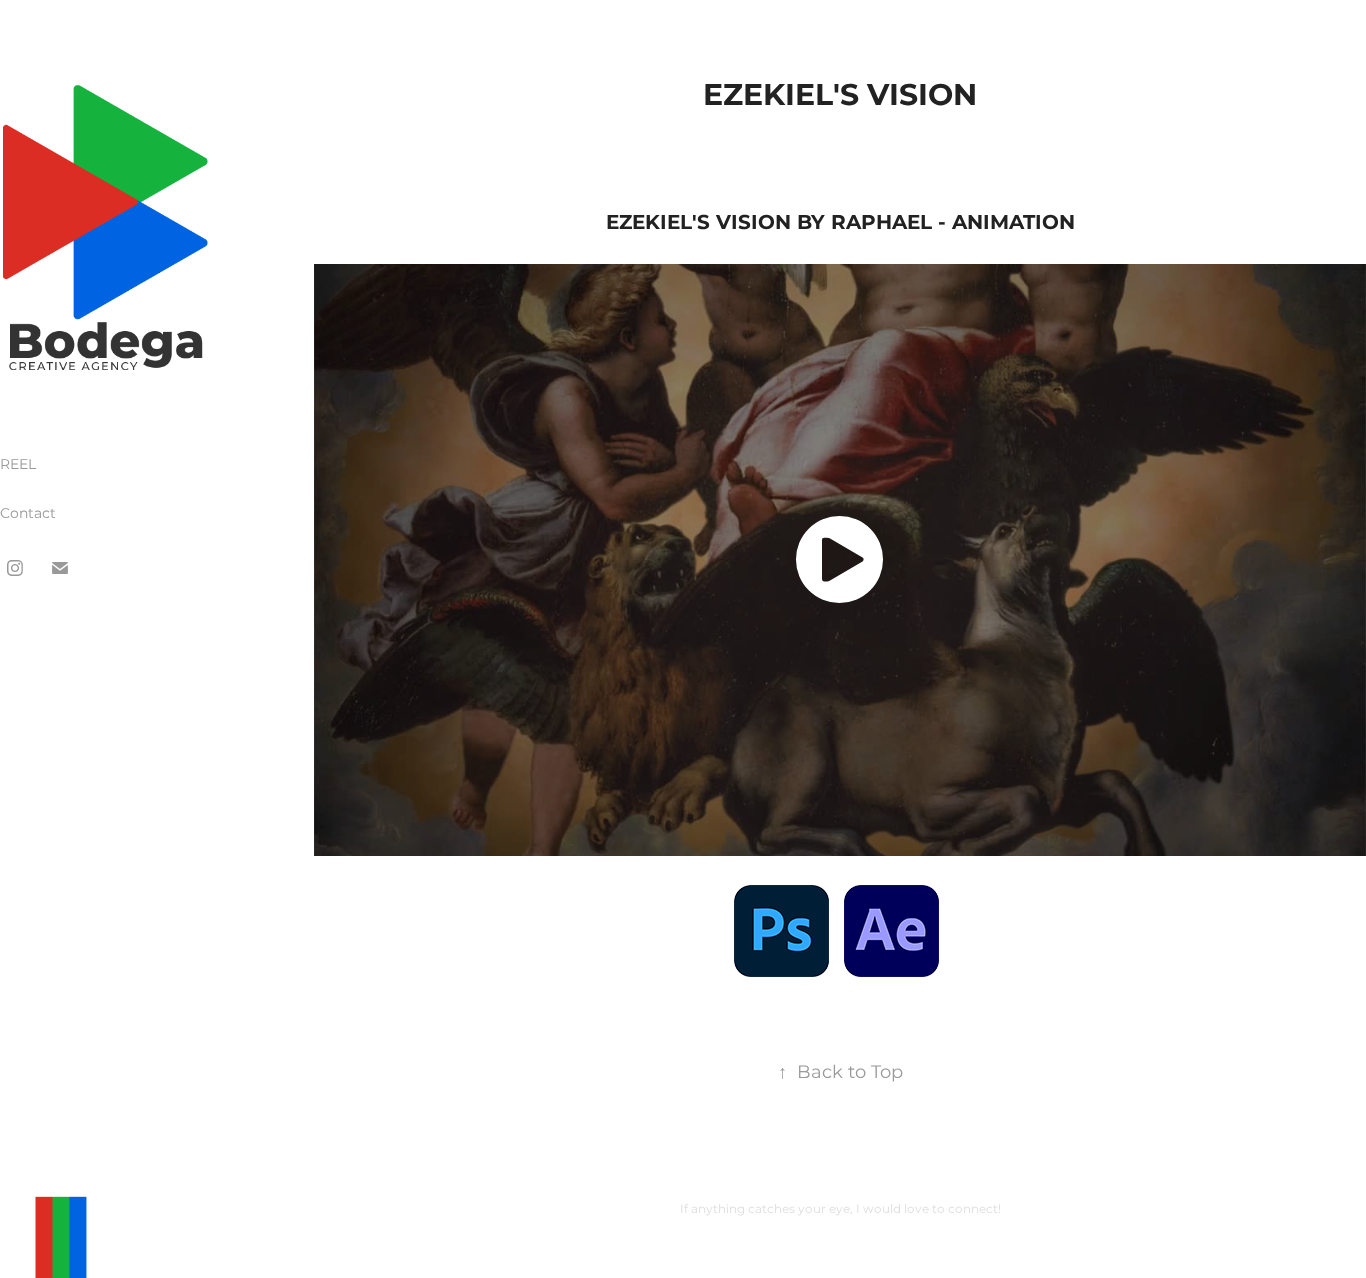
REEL (18, 464)
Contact (28, 513)
